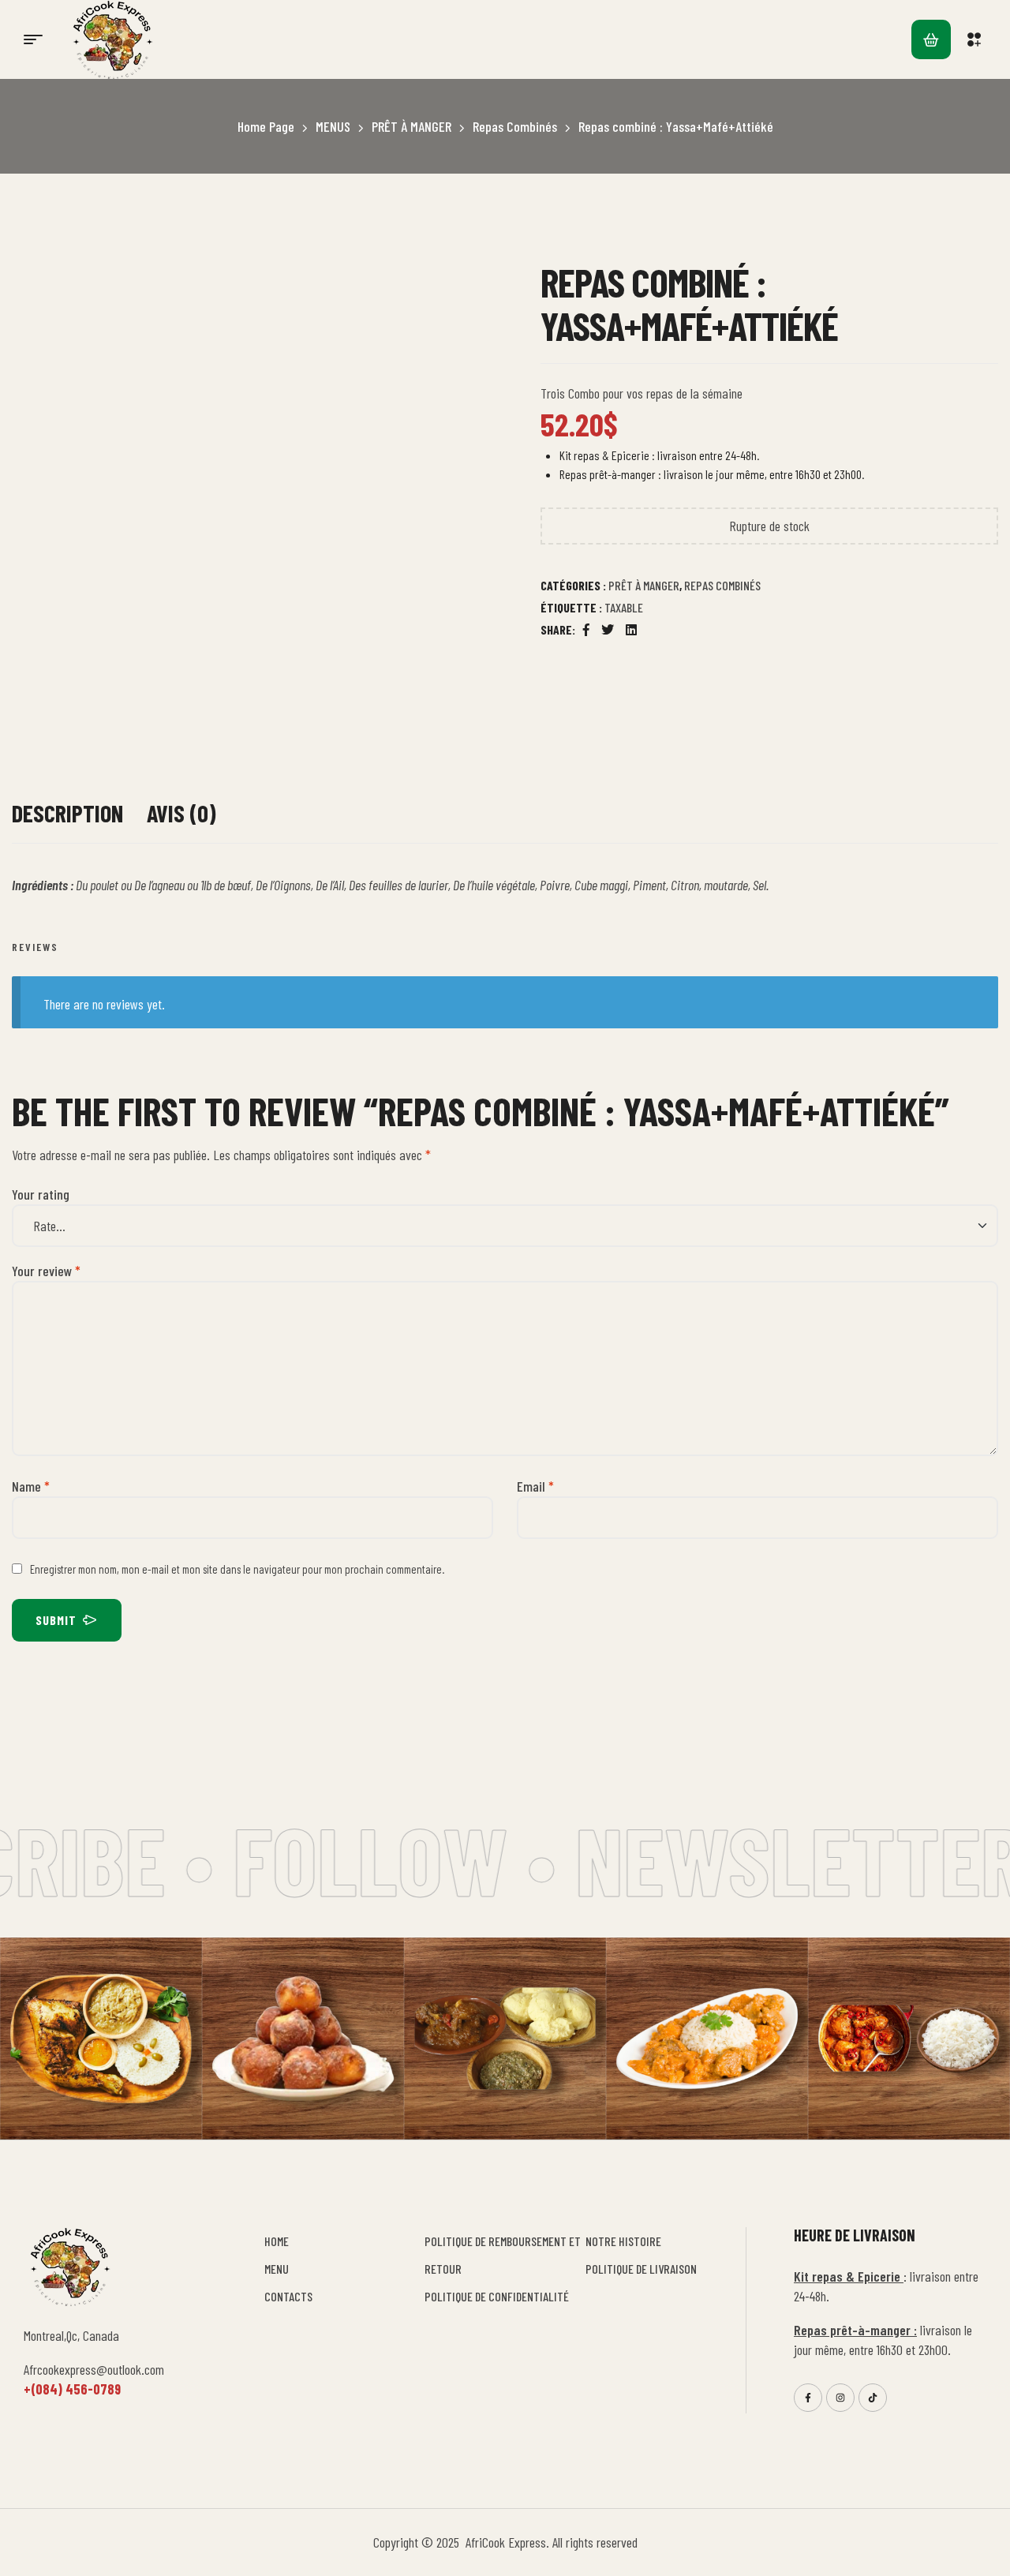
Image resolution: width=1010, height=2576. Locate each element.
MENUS (333, 126)
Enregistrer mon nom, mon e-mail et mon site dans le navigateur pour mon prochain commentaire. (237, 1569)
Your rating (41, 1194)
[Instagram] (840, 2398)
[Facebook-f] (808, 2398)
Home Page (266, 126)
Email (535, 1486)
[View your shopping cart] (931, 39)
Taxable (624, 607)
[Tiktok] (873, 2398)
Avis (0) (181, 813)
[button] (976, 39)
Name (31, 1486)
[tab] (67, 821)
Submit (56, 1620)
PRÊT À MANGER (411, 126)
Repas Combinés (515, 126)
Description (67, 813)
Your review (46, 1271)
